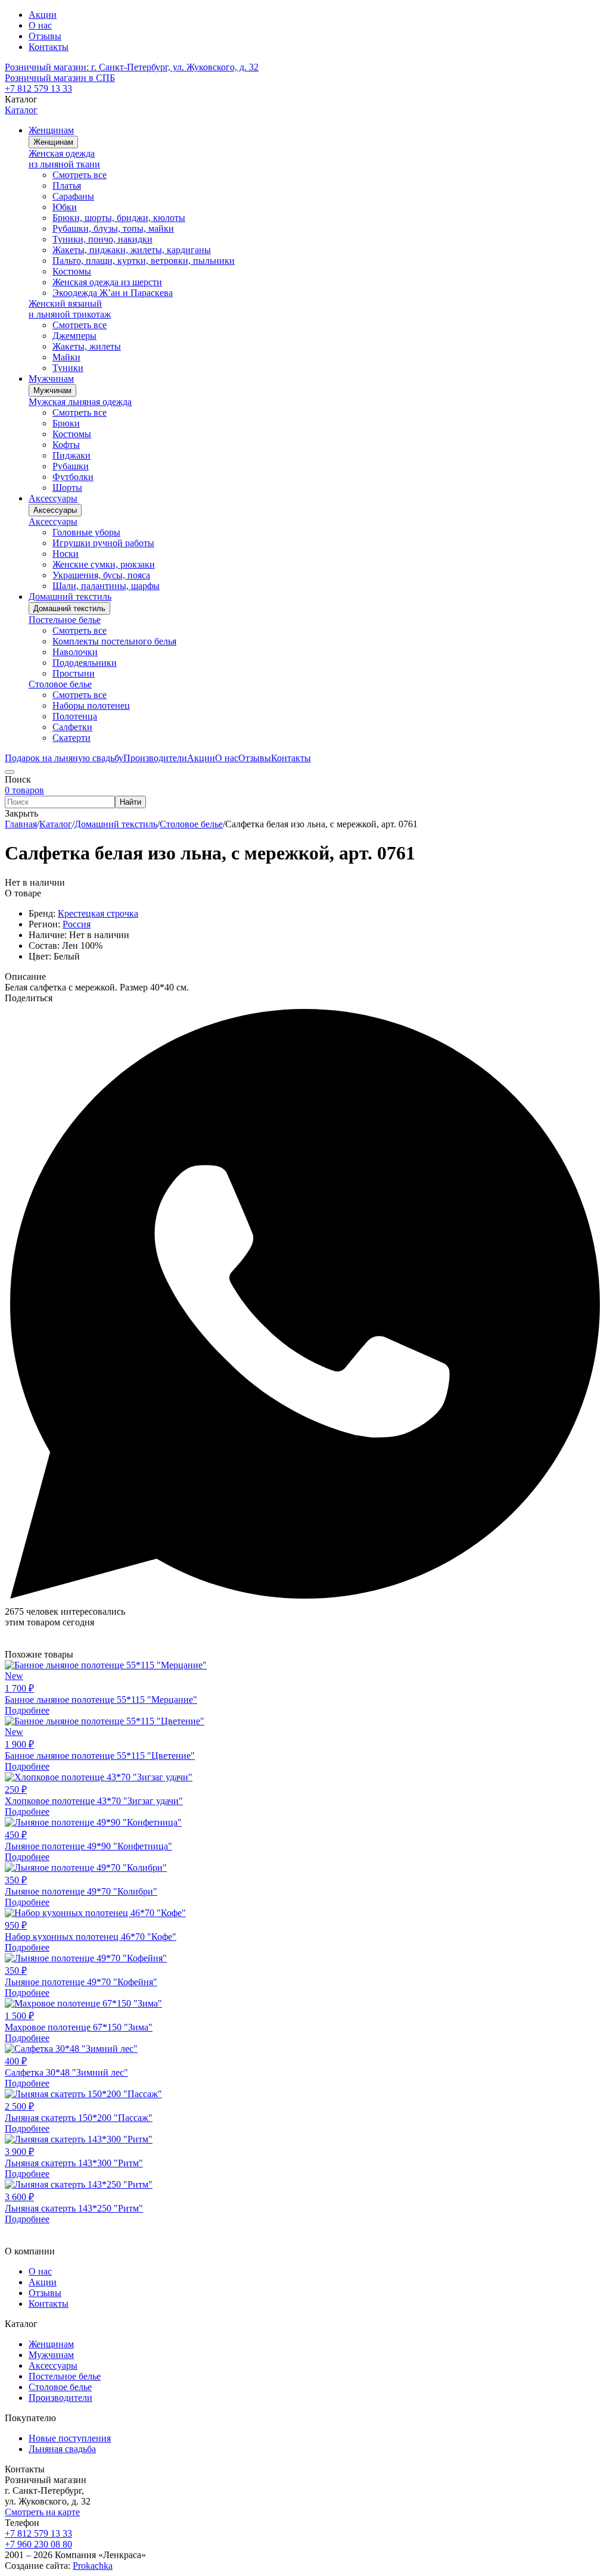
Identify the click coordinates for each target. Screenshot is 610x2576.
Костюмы (72, 271)
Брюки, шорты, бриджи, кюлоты (119, 218)
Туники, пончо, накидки (102, 239)
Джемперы (74, 336)
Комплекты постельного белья (114, 641)
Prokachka (93, 2566)
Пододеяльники (85, 663)
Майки (66, 357)
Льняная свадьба (62, 2449)
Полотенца (75, 716)
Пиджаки (71, 455)
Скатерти (71, 738)
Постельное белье (65, 620)
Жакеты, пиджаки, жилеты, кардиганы (132, 250)
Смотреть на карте (42, 2512)
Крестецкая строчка (98, 913)
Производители (60, 2398)
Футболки (73, 477)
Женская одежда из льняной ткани (64, 159)
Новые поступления (70, 2438)
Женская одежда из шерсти (107, 282)
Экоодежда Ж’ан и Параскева (113, 293)
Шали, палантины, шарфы (106, 586)
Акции (43, 15)
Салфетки (72, 727)
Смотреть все (80, 175)
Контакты (49, 47)
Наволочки (75, 652)
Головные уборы (86, 532)
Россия (77, 924)
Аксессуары (55, 510)
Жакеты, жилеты (87, 346)
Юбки (65, 207)
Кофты (66, 445)
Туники (68, 368)
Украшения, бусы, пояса (101, 575)
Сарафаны (73, 196)
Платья (67, 186)
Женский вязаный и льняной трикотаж (70, 309)
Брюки (66, 423)
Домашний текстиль (69, 608)
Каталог (21, 110)
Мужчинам (52, 390)
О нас (40, 25)
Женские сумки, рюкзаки (104, 564)
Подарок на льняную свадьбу (64, 758)
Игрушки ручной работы (103, 543)
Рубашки (71, 466)
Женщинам (53, 142)
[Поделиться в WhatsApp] (305, 1601)
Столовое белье (60, 684)
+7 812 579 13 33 (38, 88)
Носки (66, 554)
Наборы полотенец (91, 705)
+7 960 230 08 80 (38, 2544)
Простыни (74, 673)
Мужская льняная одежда (80, 402)
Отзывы (45, 36)
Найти (130, 802)
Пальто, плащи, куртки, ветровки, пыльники (144, 261)
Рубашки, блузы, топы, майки (113, 228)
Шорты (67, 488)
